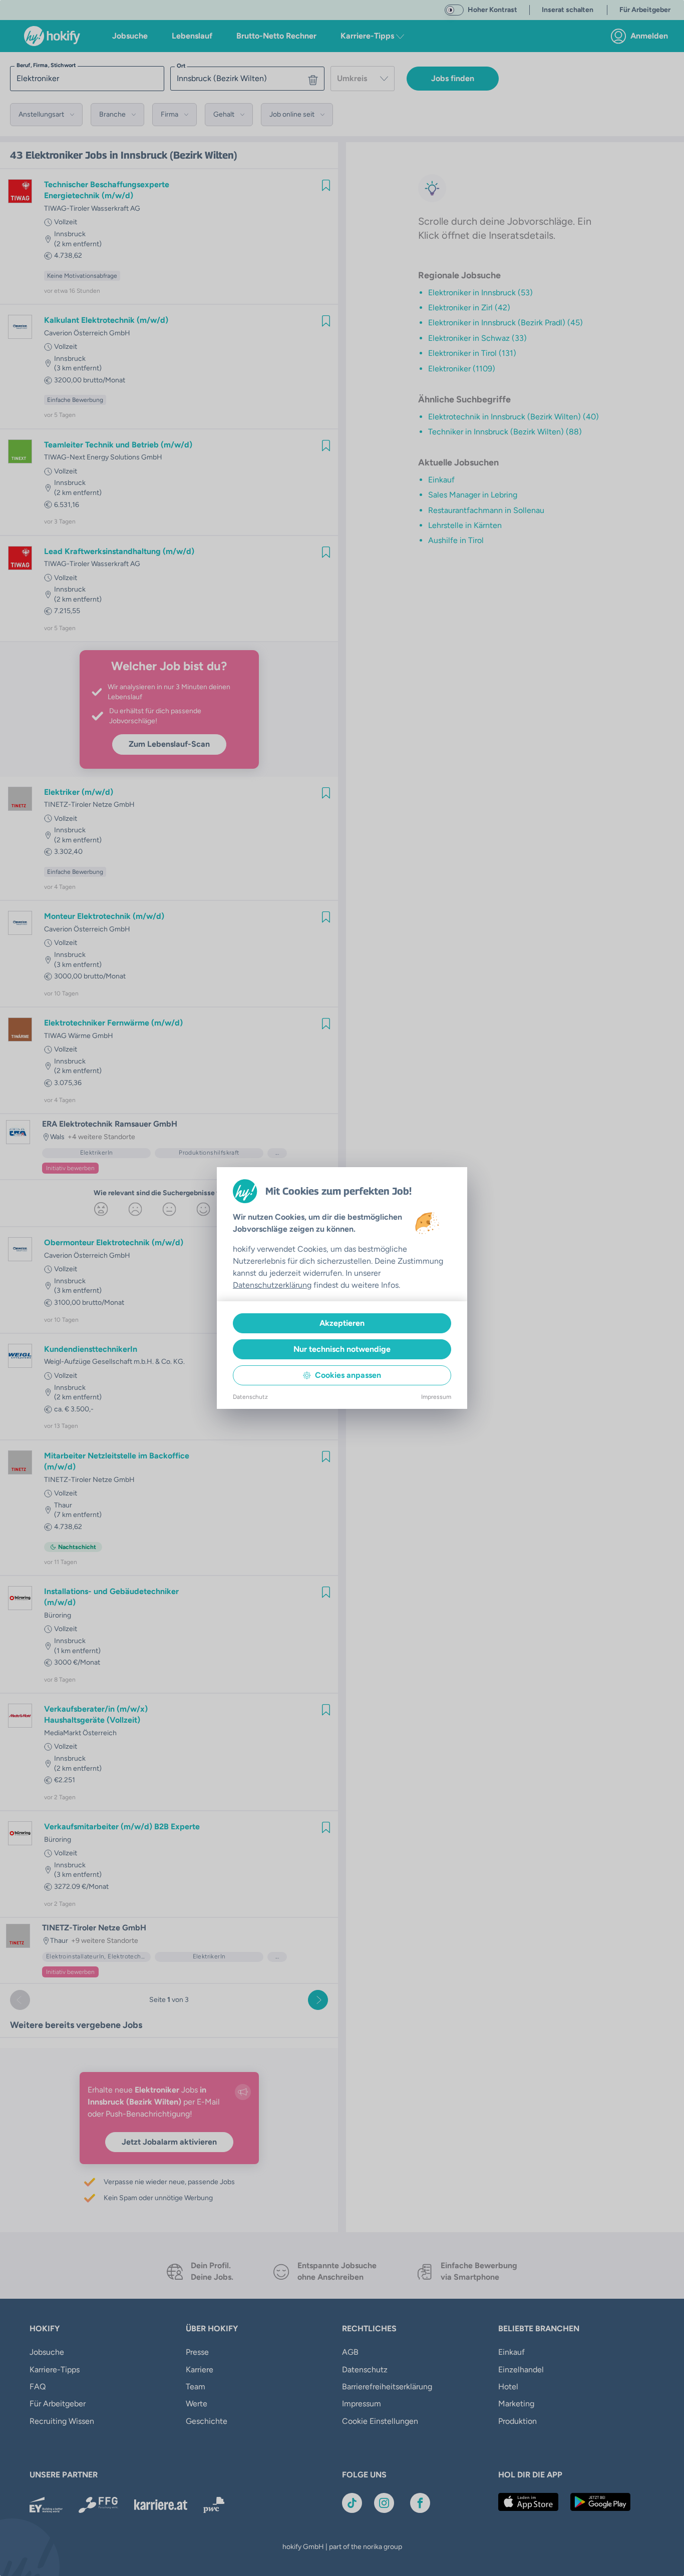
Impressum (436, 1397)
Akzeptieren (342, 1323)
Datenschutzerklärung (272, 1285)
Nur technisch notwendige (342, 1349)
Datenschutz (250, 1397)
